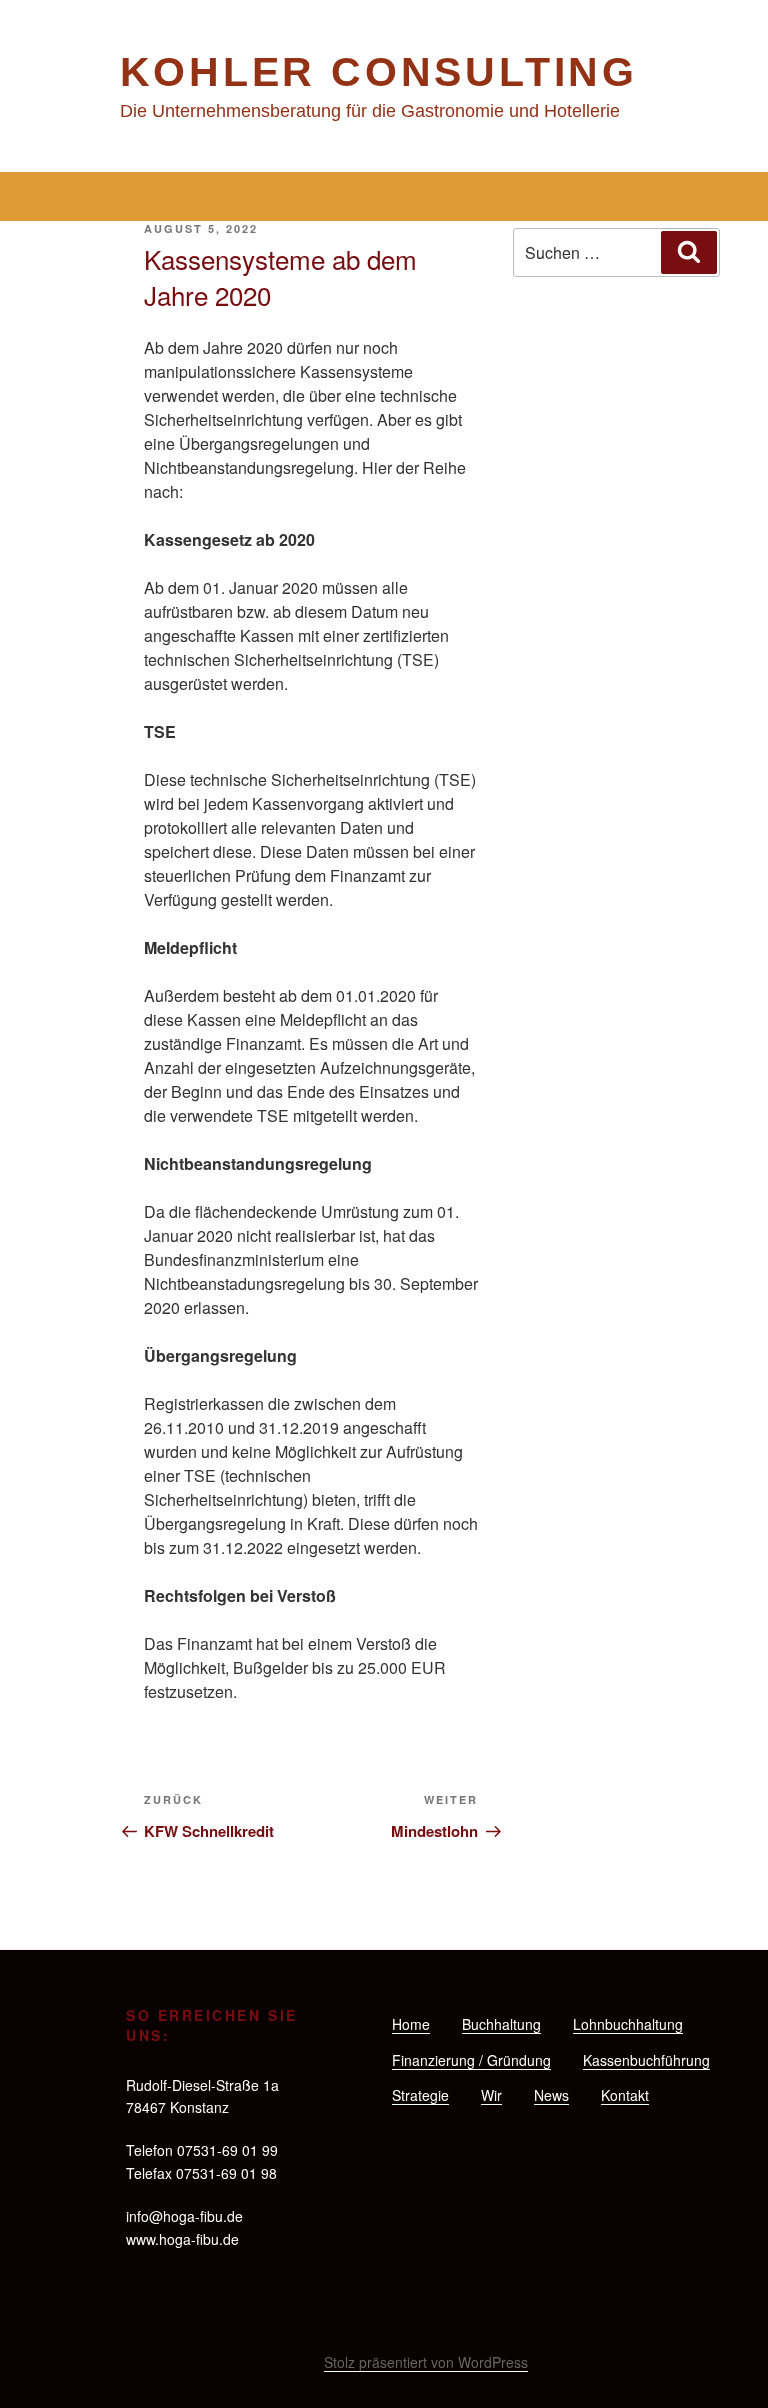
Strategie (420, 2095)
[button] (384, 196)
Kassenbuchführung (646, 2060)
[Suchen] (689, 252)
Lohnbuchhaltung (628, 2024)
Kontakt (625, 2095)
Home (411, 2024)
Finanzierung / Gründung (471, 2060)
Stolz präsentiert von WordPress (426, 2362)
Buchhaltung (501, 2024)
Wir (491, 2095)
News (551, 2095)
